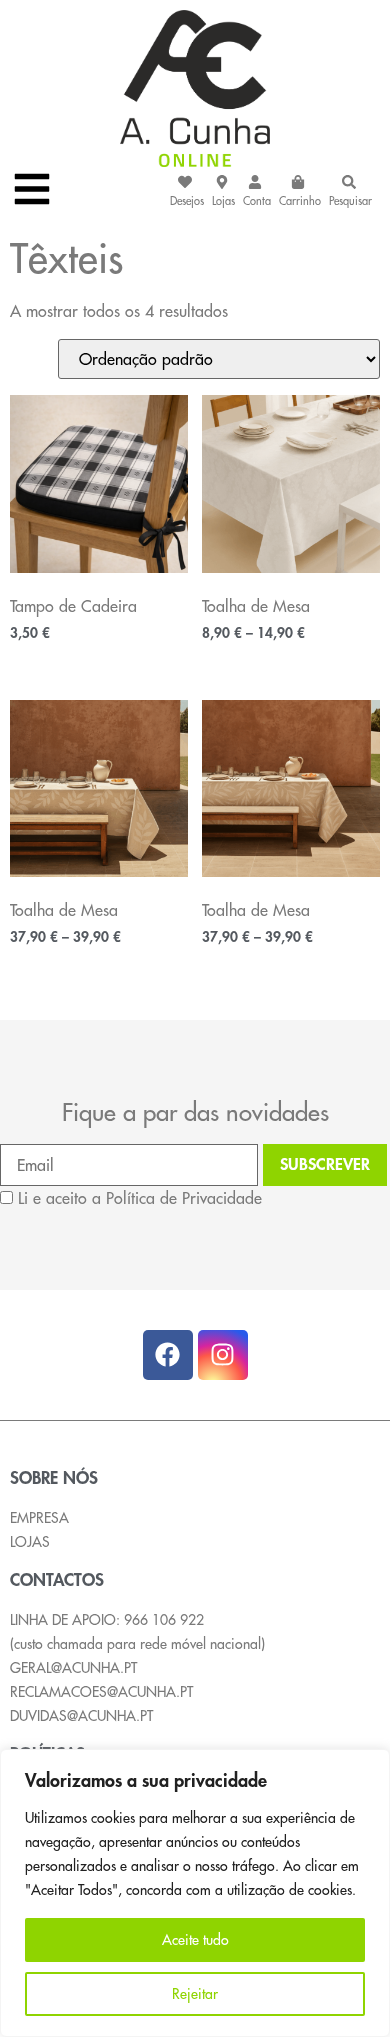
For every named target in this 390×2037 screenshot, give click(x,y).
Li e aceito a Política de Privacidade (140, 1198)
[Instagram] (223, 1355)
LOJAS (30, 1542)
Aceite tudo (195, 1940)
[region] (195, 1893)
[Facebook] (168, 1355)
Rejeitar (195, 1994)
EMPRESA (39, 1518)
